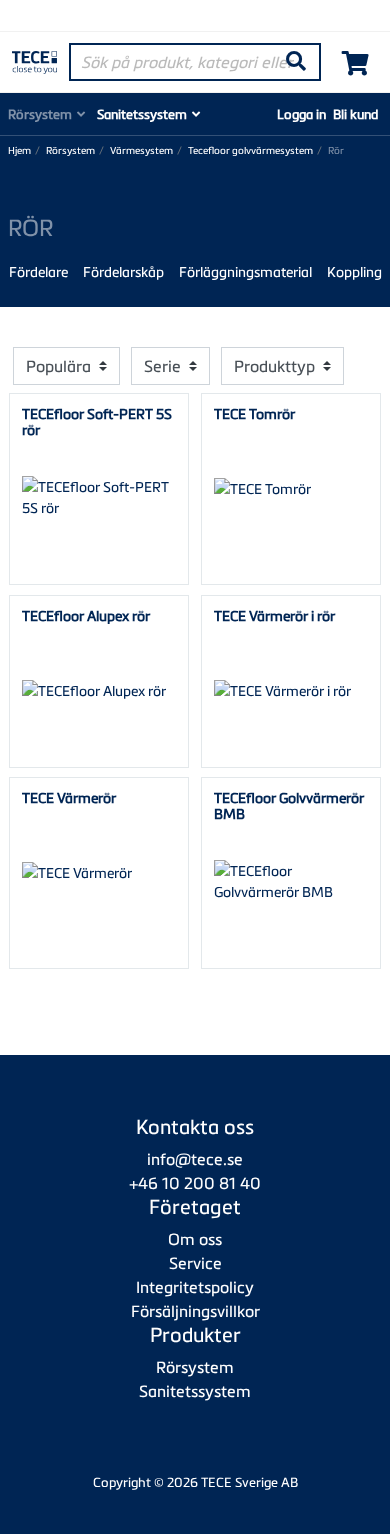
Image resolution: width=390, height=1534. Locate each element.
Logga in (301, 114)
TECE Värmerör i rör (274, 615)
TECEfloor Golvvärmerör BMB (289, 805)
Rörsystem (40, 114)
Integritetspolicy (195, 1287)
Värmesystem (141, 150)
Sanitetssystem (142, 114)
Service (195, 1263)
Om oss (195, 1239)
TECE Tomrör (254, 413)
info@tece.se (195, 1159)
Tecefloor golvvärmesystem (250, 150)
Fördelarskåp (123, 271)
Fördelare (38, 271)
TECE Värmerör (69, 797)
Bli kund (355, 114)
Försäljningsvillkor (195, 1311)
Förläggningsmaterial (245, 271)
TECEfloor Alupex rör (86, 615)
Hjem (19, 150)
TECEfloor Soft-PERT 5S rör (97, 421)
